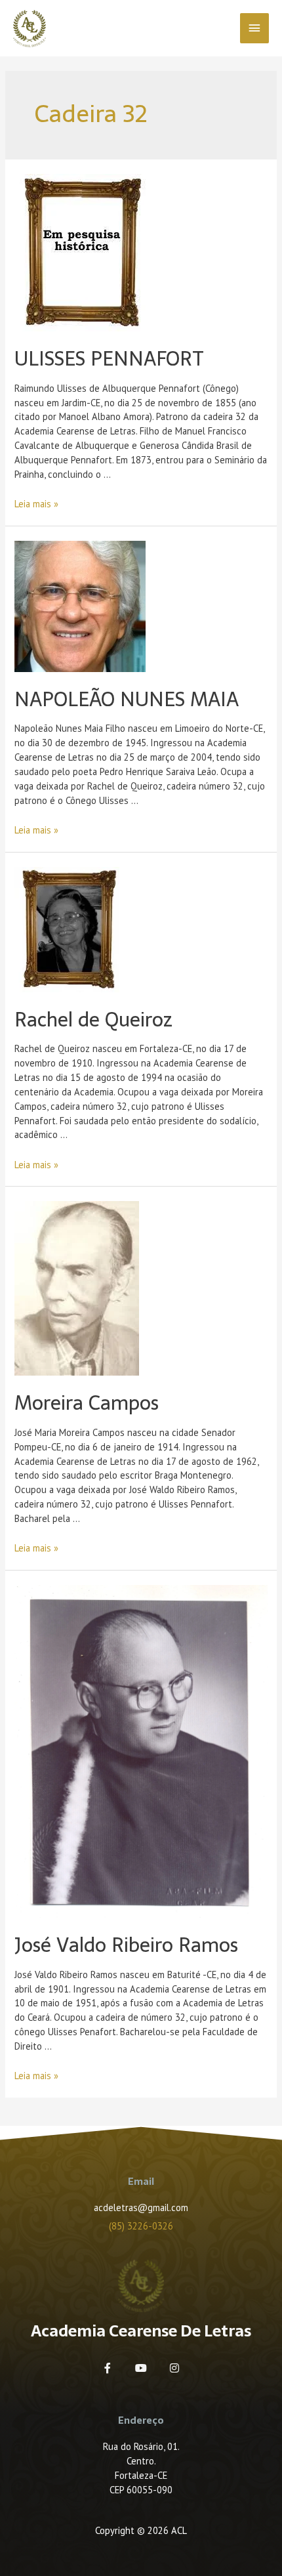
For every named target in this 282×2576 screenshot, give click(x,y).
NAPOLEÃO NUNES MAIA (127, 699)
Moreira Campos (87, 1403)
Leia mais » (36, 504)
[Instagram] (174, 2368)
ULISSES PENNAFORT (109, 359)
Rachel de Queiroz (93, 1020)
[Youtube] (141, 2368)
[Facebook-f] (108, 2368)
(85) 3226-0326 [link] (141, 2226)
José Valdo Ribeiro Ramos (126, 1945)
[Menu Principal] (254, 28)
